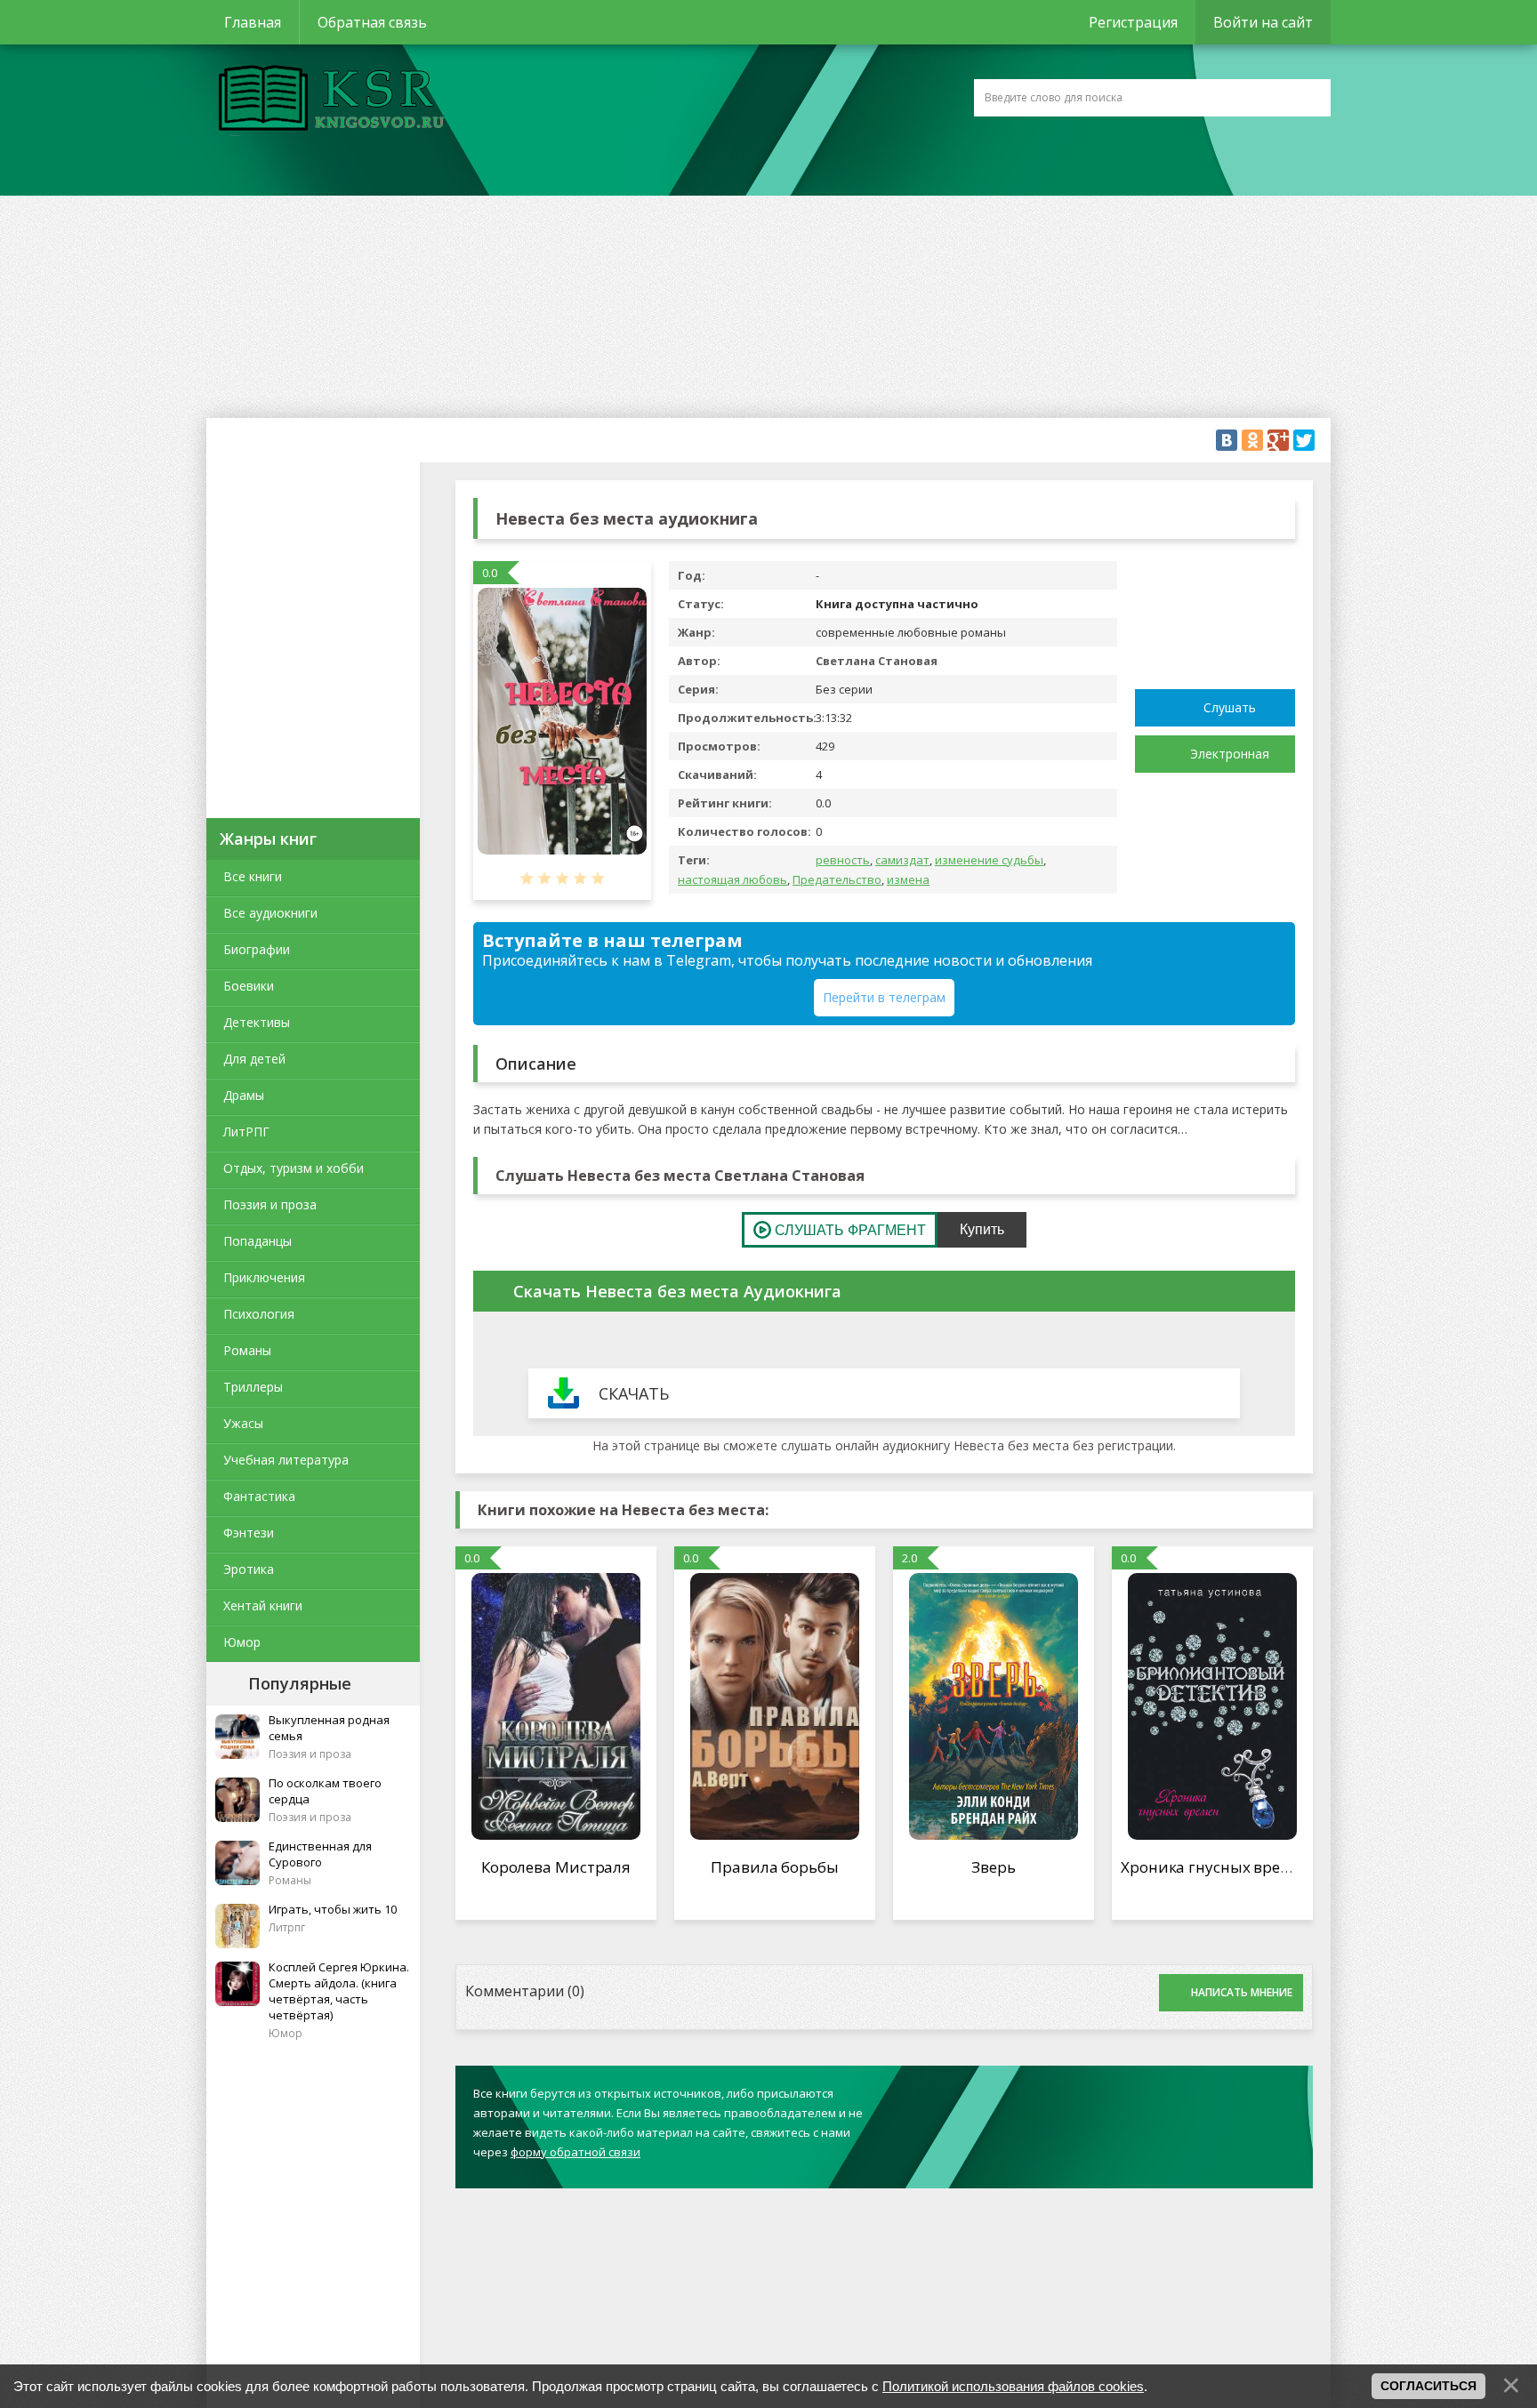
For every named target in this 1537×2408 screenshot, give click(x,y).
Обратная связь (372, 22)
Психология (259, 1314)
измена (908, 879)
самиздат (902, 860)
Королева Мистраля (556, 1867)
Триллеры (253, 1387)
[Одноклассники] (1252, 440)
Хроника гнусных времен (1215, 1867)
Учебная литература (286, 1460)
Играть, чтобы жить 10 (333, 1909)
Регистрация (1133, 22)
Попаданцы (258, 1241)
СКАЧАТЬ (634, 1393)
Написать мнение (1242, 1992)
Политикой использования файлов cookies (1013, 2386)
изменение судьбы (989, 860)
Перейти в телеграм (884, 997)
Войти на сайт (1263, 22)
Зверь (994, 1867)
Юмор (242, 1642)
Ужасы (243, 1423)
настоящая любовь (732, 879)
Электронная (1230, 754)
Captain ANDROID (326, 100)
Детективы (257, 1022)
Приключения (264, 1277)
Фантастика (259, 1496)
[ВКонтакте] (1227, 440)
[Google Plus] (1278, 440)
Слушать (1230, 707)
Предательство (837, 879)
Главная (253, 22)
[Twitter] (1304, 440)
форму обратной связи (575, 2152)
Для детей (254, 1059)
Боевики (249, 986)
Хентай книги (263, 1605)
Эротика (249, 1569)
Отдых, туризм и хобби (294, 1168)
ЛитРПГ (246, 1132)
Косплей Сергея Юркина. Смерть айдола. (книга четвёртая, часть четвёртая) (339, 1991)
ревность (843, 860)
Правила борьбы (775, 1867)
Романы (247, 1350)
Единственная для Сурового (320, 1854)
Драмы (244, 1095)
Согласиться (1428, 2386)
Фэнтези (249, 1533)
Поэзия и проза (270, 1204)
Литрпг (287, 1927)
